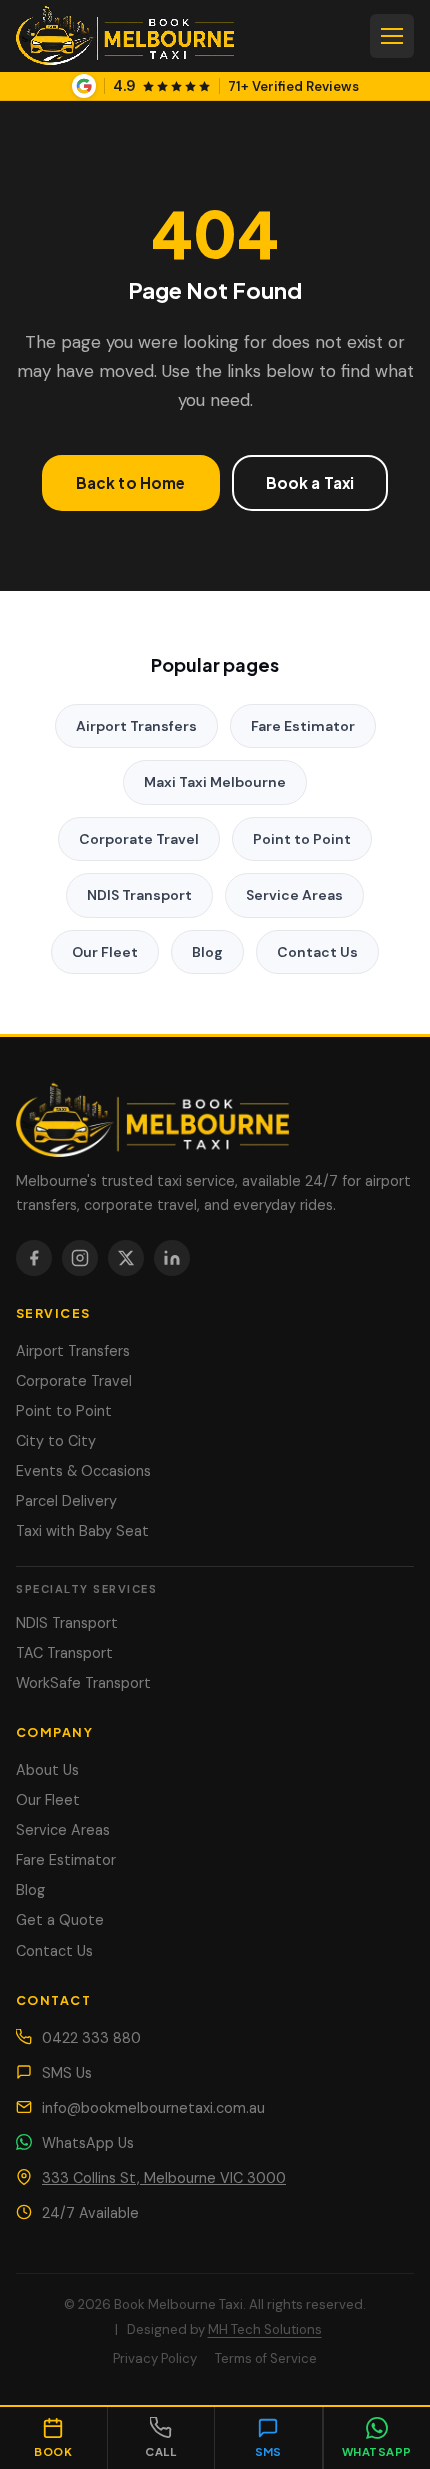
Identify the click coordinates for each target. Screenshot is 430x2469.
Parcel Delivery (66, 1501)
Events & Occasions (83, 1471)
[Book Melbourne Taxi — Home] (125, 36)
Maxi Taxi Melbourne (215, 782)
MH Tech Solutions (265, 2329)
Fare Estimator (303, 726)
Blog (207, 952)
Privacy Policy (155, 2358)
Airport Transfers (136, 726)
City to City (56, 1441)
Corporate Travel (139, 839)
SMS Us (67, 2073)
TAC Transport (64, 1653)
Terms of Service (266, 2358)
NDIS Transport (139, 895)
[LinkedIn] (172, 1258)
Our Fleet (105, 952)
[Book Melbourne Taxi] (215, 1117)
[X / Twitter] (126, 1258)
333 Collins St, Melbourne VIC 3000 (164, 2178)
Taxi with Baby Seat (82, 1531)
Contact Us (317, 952)
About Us (47, 1770)
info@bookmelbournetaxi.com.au (153, 2108)
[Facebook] (34, 1258)
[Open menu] (392, 36)
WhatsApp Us (88, 2143)
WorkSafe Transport (83, 1683)
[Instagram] (80, 1258)
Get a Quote (60, 1920)
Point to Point (302, 839)
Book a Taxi (310, 482)
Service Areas (294, 895)
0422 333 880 (91, 2038)
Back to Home (131, 482)
